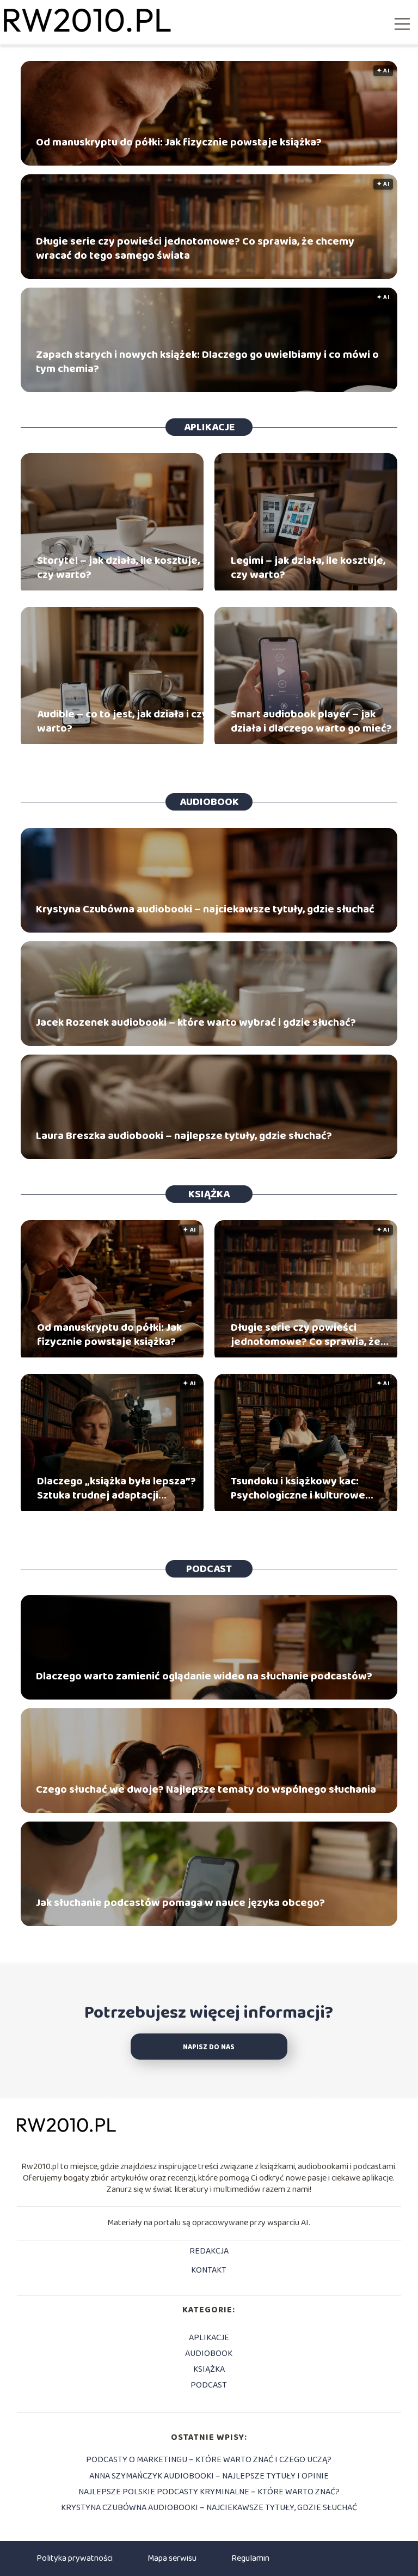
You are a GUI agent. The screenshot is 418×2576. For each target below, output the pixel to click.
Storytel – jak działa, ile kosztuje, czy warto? (118, 568)
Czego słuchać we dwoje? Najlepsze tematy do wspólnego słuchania (206, 1789)
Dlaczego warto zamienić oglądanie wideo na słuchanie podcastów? (204, 1676)
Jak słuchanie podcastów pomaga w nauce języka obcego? (180, 1903)
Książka (209, 1194)
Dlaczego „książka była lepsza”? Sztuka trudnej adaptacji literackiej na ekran (116, 1488)
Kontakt (209, 2271)
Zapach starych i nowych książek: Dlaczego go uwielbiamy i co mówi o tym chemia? (207, 362)
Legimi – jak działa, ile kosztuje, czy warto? (308, 568)
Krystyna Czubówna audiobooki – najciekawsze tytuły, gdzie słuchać (205, 909)
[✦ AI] (112, 1355)
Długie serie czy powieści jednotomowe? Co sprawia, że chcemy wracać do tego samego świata (195, 248)
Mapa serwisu (172, 2558)
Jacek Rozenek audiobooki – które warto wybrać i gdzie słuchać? (196, 1022)
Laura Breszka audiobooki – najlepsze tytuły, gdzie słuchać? (184, 1136)
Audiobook (209, 802)
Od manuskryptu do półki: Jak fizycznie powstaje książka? (179, 142)
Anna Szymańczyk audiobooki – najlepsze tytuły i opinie (209, 2476)
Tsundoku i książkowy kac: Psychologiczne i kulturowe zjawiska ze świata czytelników (308, 1488)
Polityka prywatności (75, 2558)
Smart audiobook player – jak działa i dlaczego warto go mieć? (311, 721)
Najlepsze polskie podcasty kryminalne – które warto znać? (209, 2492)
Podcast (209, 1569)
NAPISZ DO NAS (209, 2047)
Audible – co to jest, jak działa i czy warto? (122, 721)
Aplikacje (209, 427)
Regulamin (250, 2558)
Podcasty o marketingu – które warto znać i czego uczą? (209, 2460)
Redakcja (209, 2252)
